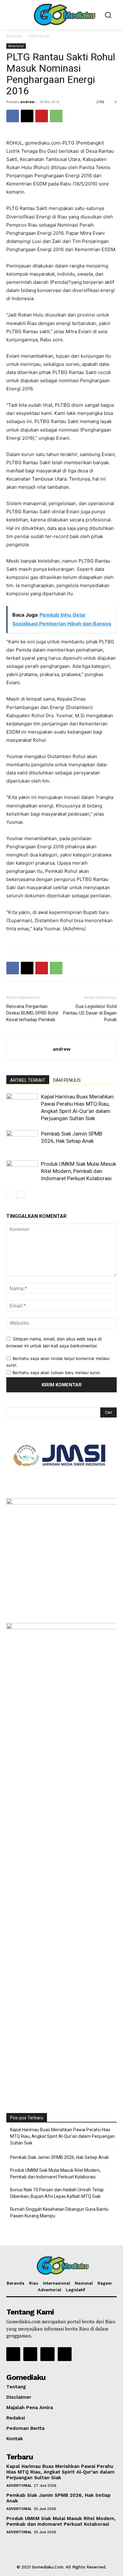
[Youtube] (65, 2354)
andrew (27, 102)
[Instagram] (30, 2354)
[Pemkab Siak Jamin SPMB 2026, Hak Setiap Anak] (22, 1141)
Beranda (14, 36)
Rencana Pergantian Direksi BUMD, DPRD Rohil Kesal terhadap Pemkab (32, 1013)
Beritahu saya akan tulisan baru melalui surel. (57, 1373)
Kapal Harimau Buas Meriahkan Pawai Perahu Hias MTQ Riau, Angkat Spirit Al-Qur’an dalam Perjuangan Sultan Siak (62, 2136)
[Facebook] (13, 116)
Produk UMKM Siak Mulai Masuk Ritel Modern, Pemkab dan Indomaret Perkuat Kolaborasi (79, 1171)
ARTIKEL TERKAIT (28, 1080)
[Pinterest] (42, 116)
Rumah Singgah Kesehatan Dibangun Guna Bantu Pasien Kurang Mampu (59, 2213)
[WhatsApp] (56, 116)
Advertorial (39, 36)
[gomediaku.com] (63, 14)
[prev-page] (10, 1194)
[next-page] (20, 1194)
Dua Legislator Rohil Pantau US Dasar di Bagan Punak (90, 1013)
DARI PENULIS (67, 1080)
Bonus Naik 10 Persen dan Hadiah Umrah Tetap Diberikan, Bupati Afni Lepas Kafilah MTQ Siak (57, 2193)
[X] (27, 116)
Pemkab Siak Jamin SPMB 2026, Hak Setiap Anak (59, 2157)
